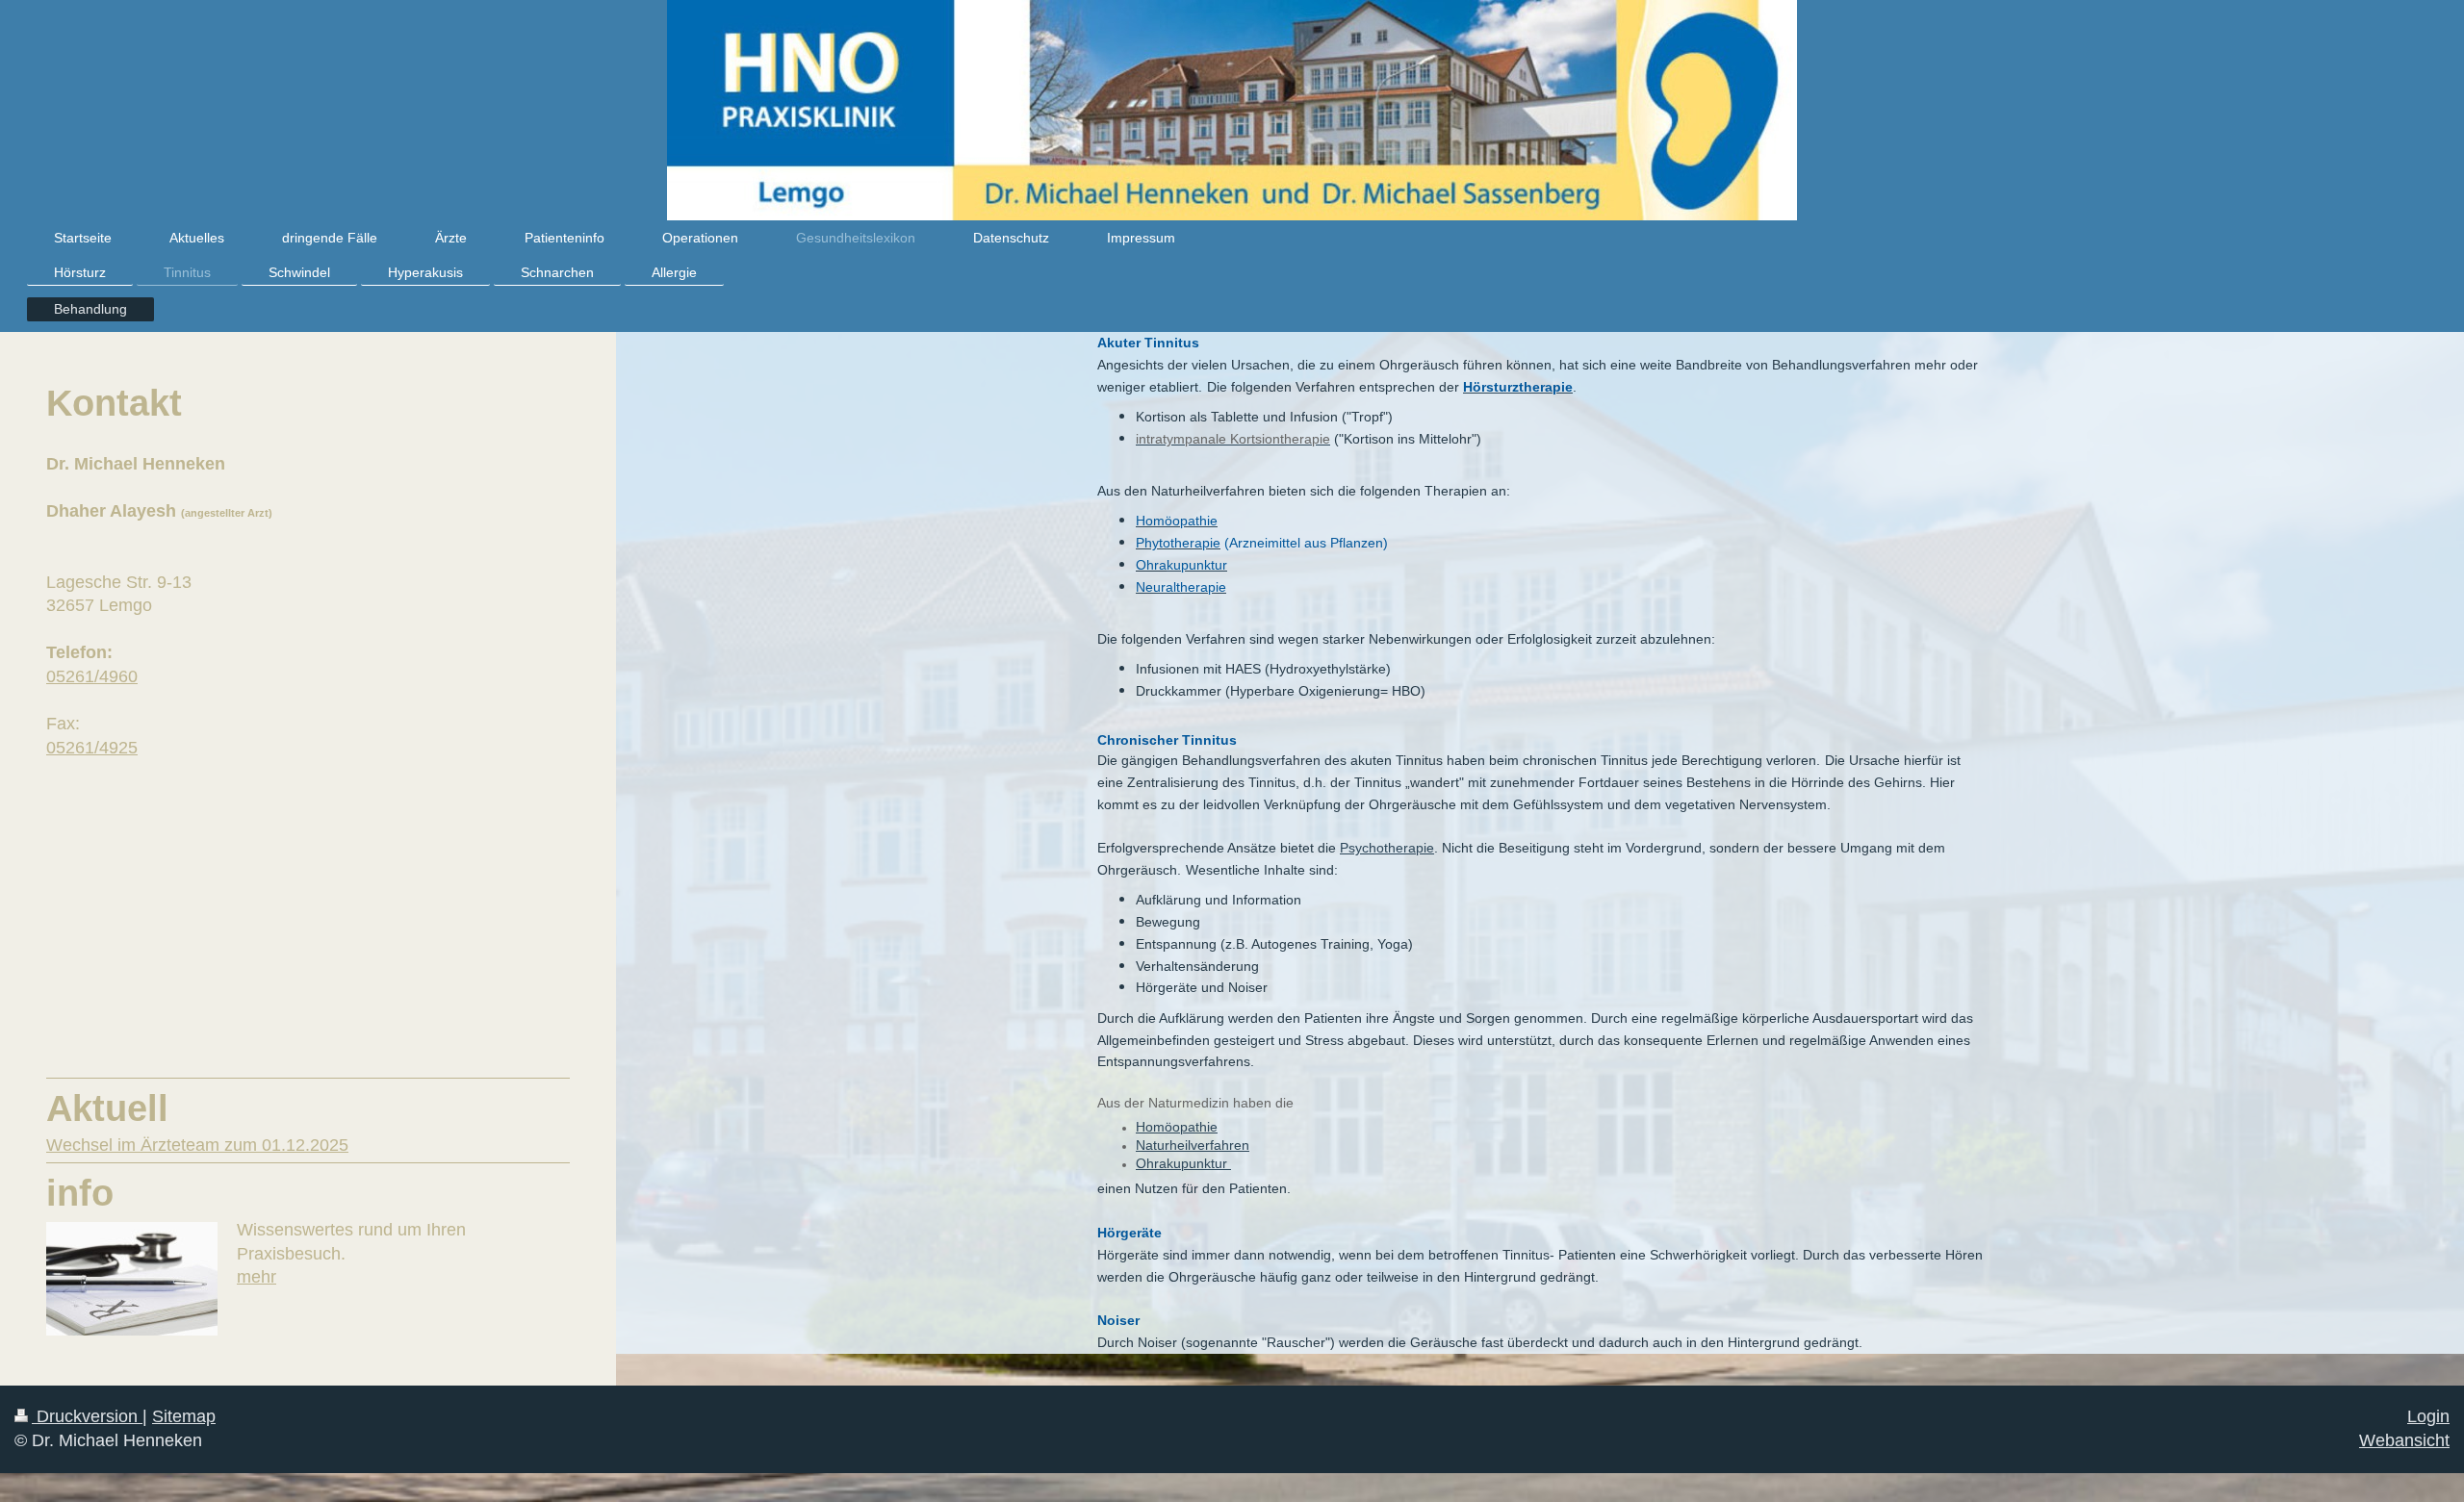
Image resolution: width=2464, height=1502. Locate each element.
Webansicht (2404, 1440)
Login (2428, 1416)
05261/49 (82, 676)
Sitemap (184, 1416)
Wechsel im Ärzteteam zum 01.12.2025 (197, 1145)
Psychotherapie (1387, 848)
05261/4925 (92, 748)
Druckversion (87, 1416)
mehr (257, 1277)
